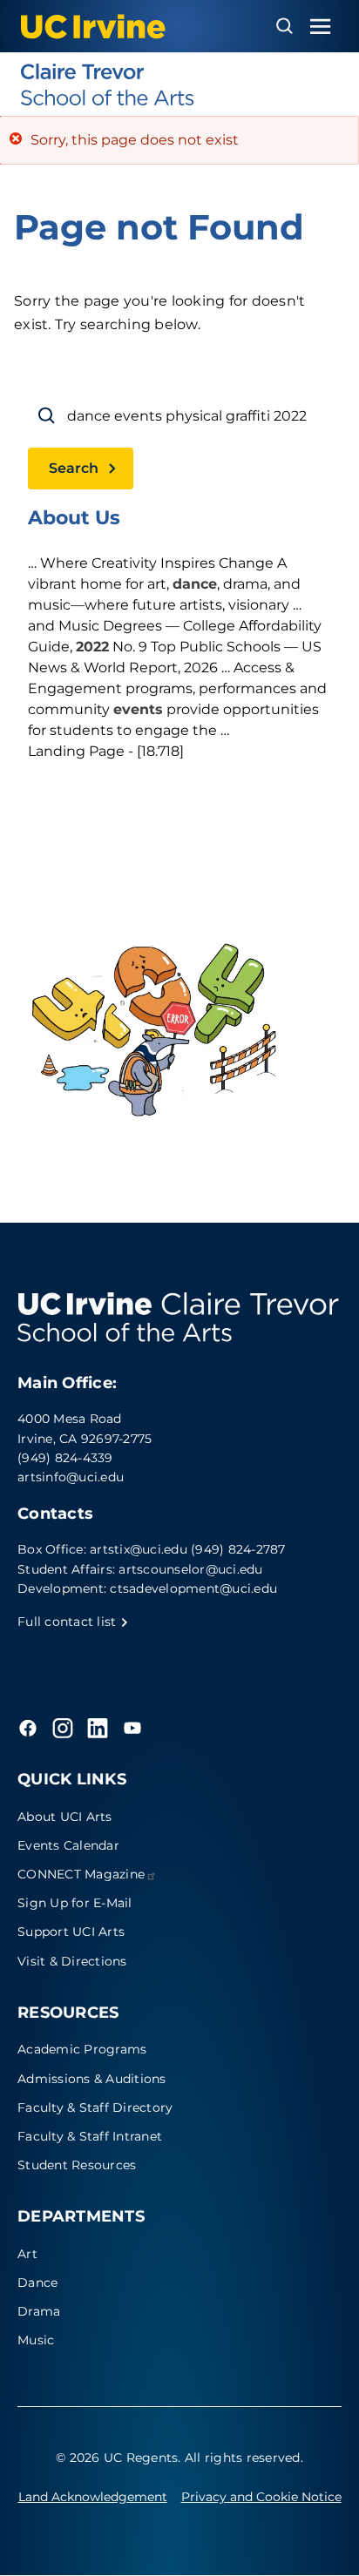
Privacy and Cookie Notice (261, 2497)
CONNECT (81, 1874)
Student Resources (77, 2165)
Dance (37, 2283)
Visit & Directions (72, 1961)
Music (36, 2340)
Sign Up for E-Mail (75, 1903)
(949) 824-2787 (238, 1549)
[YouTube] (132, 1728)
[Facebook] (28, 1728)
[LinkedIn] (98, 1728)
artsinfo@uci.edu (71, 1477)
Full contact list (69, 1622)
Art (27, 2254)
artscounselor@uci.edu (190, 1569)
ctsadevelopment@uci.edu (193, 1588)
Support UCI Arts (71, 1932)
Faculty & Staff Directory (95, 2107)
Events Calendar (68, 1845)
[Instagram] (63, 1728)
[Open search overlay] (284, 26)
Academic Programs (82, 2049)
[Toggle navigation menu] (321, 27)
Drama (39, 2311)
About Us (74, 518)
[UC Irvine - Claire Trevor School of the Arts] (179, 84)
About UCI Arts (65, 1817)
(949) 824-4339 (65, 1458)
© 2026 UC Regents (117, 2458)
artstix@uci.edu (139, 1549)
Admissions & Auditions (92, 2079)
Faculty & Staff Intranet (90, 2136)
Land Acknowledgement (93, 2497)
